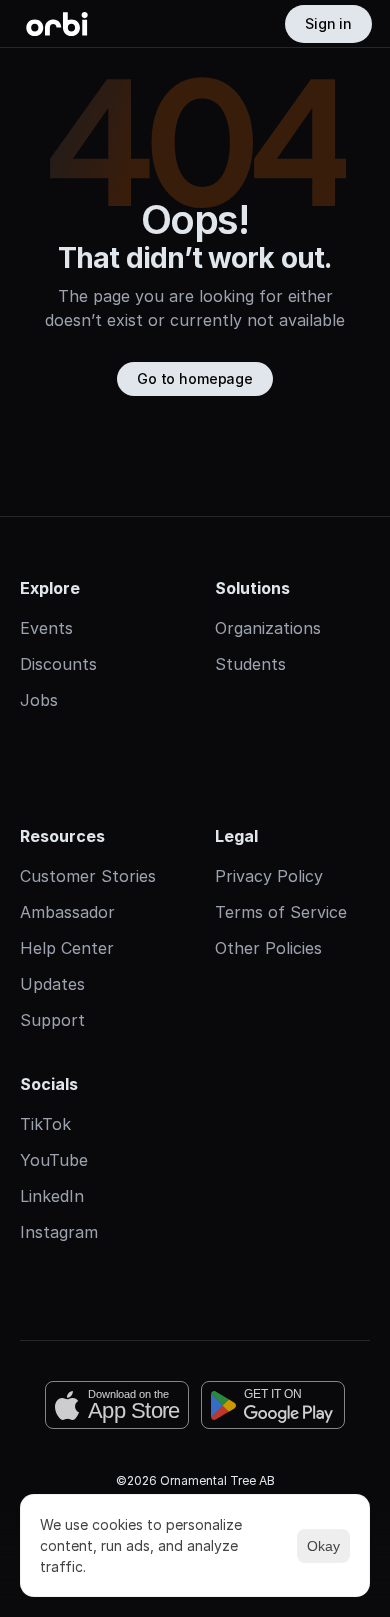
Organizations (268, 628)
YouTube (54, 1160)
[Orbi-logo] (57, 24)
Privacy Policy (269, 876)
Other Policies (268, 948)
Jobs (39, 700)
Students (250, 664)
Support (52, 1020)
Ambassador (67, 912)
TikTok (45, 1124)
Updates (52, 984)
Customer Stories (88, 876)
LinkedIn (52, 1196)
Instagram (59, 1232)
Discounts (58, 664)
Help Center (67, 948)
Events (46, 628)
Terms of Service (281, 912)
